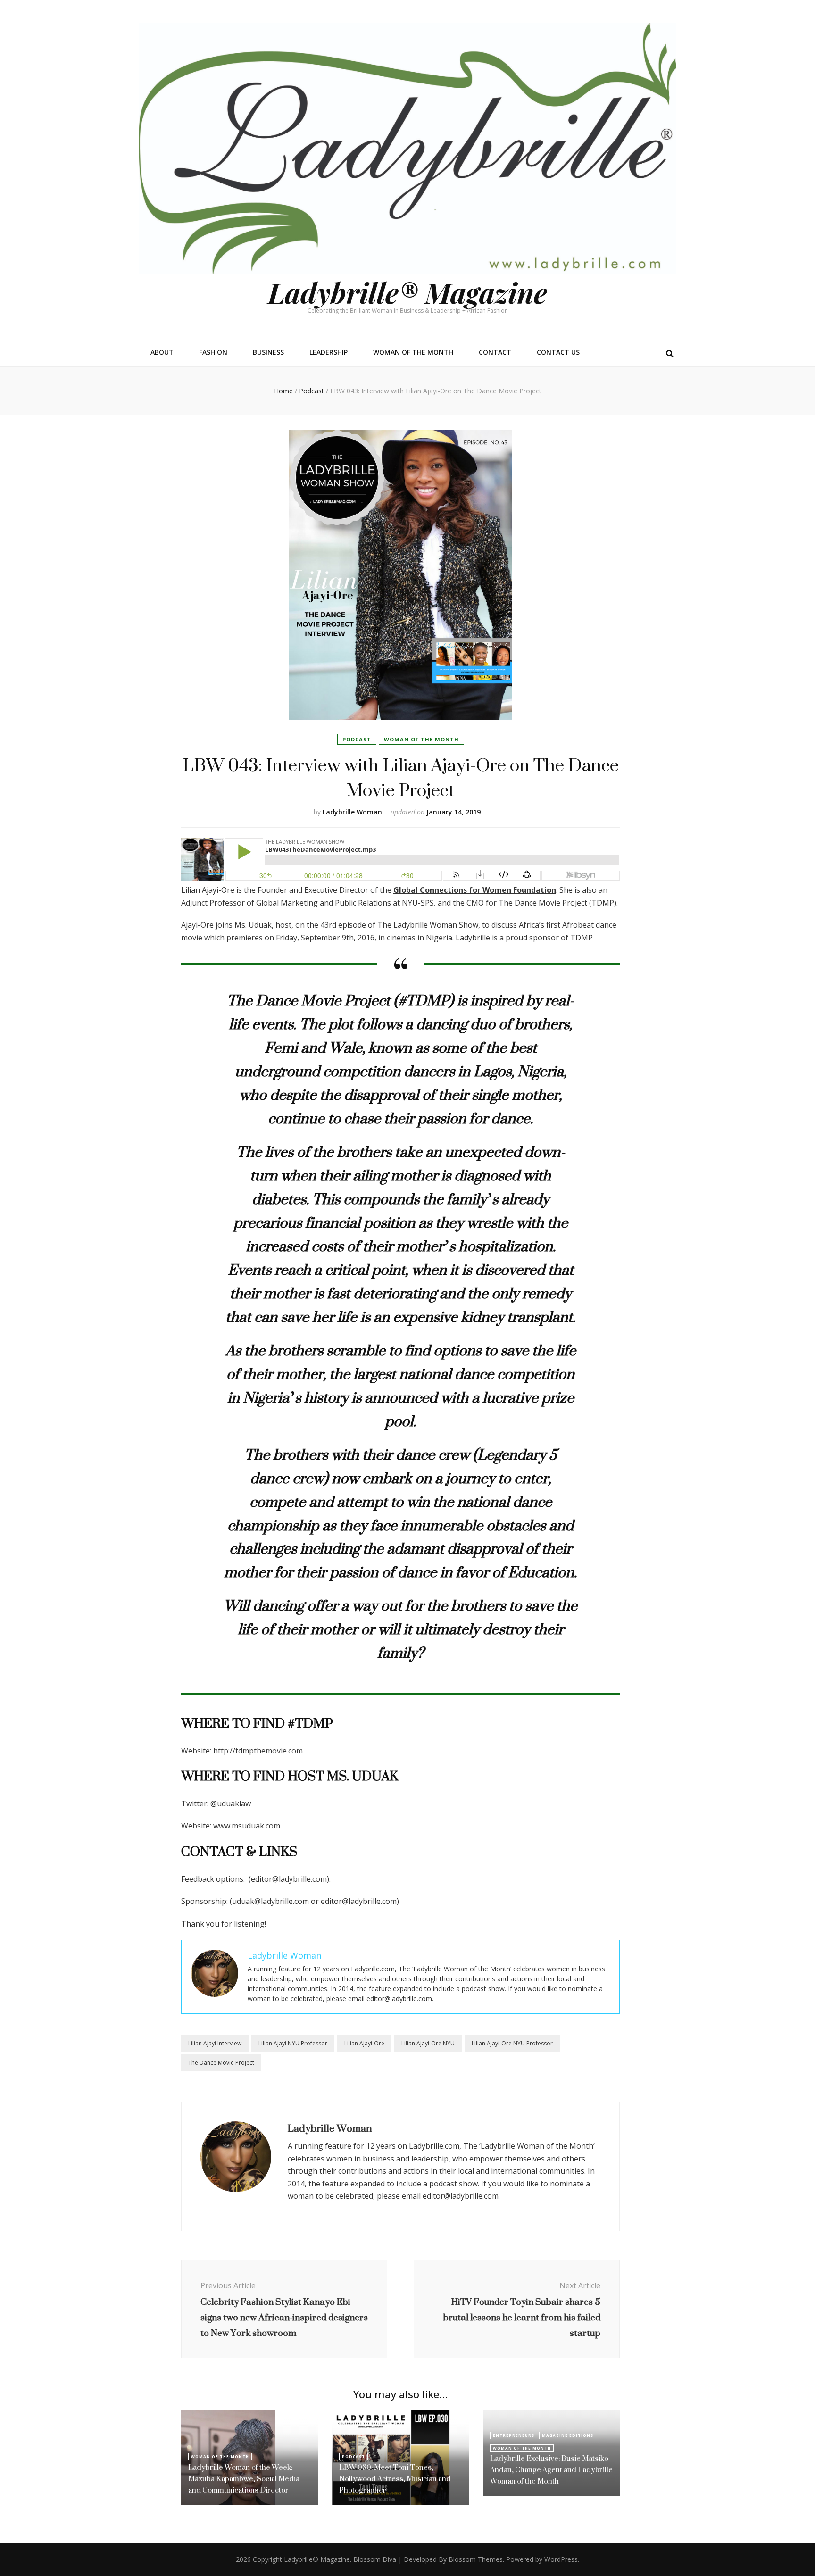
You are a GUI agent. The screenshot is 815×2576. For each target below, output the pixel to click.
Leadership (328, 352)
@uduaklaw (231, 1803)
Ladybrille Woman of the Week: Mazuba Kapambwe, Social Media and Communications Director (244, 2479)
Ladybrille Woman (352, 812)
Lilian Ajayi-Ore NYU (428, 2043)
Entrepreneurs (514, 2435)
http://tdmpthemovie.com (257, 1751)
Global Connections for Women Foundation (475, 890)
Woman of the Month (413, 352)
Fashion (213, 352)
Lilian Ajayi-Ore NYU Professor (512, 2043)
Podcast (357, 739)
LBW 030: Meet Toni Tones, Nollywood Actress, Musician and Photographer (395, 2479)
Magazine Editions (568, 2435)
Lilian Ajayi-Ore (364, 2043)
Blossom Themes (476, 2559)
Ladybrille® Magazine (407, 292)
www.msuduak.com (247, 1826)
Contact (495, 352)
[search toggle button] (670, 354)
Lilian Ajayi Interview (215, 2043)
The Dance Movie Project (221, 2063)
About (162, 352)
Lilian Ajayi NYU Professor (293, 2043)
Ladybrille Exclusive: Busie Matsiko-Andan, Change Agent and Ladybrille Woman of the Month (551, 2470)
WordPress (561, 2559)
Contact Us (558, 352)
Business (268, 352)
